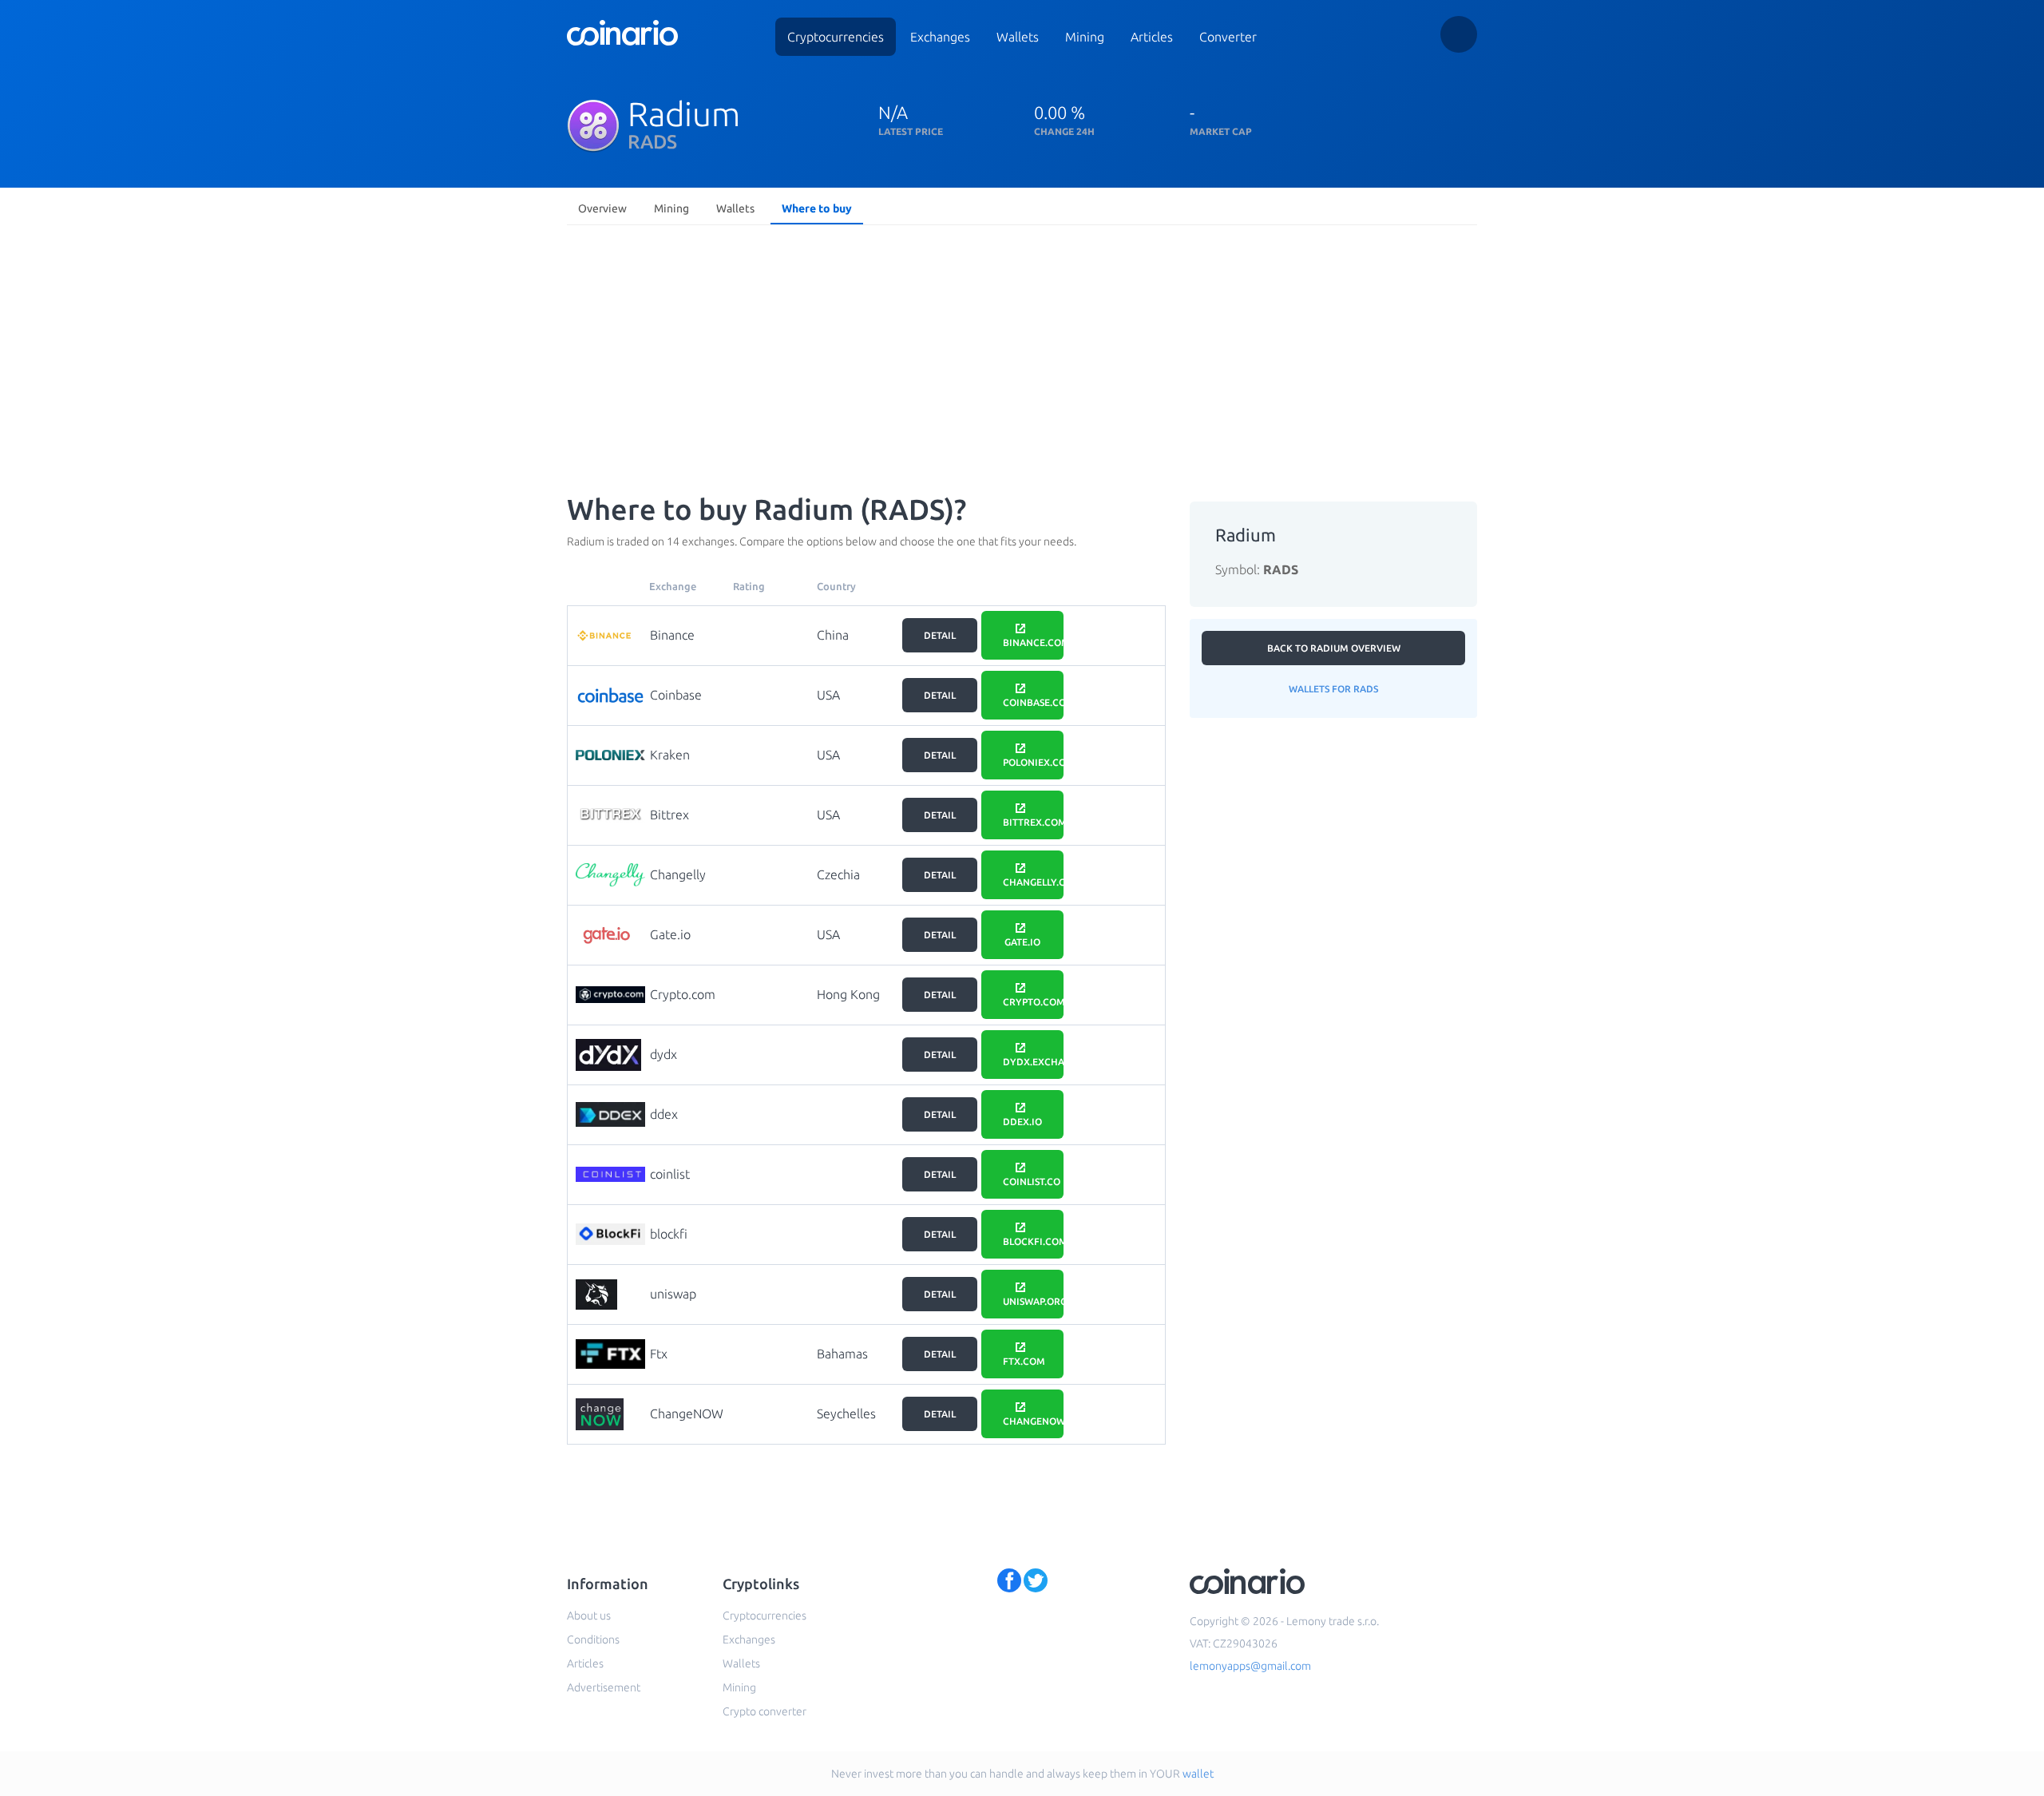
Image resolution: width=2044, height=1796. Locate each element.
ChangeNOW (687, 1413)
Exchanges (940, 37)
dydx (664, 1054)
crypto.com (1033, 1002)
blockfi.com (1033, 1241)
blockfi (669, 1234)
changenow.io (1033, 1421)
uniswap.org (1033, 1301)
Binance (672, 635)
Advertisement (604, 1687)
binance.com (1033, 642)
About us (589, 1616)
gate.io (1022, 942)
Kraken (670, 755)
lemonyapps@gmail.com (1250, 1666)
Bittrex (669, 815)
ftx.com (1024, 1361)
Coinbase (676, 695)
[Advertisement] (1022, 351)
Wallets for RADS (1333, 689)
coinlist (670, 1174)
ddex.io (1022, 1122)
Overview (602, 208)
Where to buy (817, 208)
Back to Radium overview (1334, 648)
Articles (1152, 37)
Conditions (593, 1639)
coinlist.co (1032, 1181)
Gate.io (670, 934)
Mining (1085, 37)
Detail (940, 635)
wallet (1198, 1774)
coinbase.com (1033, 702)
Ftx (659, 1354)
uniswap (673, 1294)
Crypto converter (765, 1711)
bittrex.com (1033, 822)
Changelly (678, 874)
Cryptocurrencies (836, 37)
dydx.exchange (1033, 1062)
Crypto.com (683, 994)
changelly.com (1033, 882)
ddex (664, 1114)
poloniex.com (1033, 762)
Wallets (1018, 37)
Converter (1228, 37)
